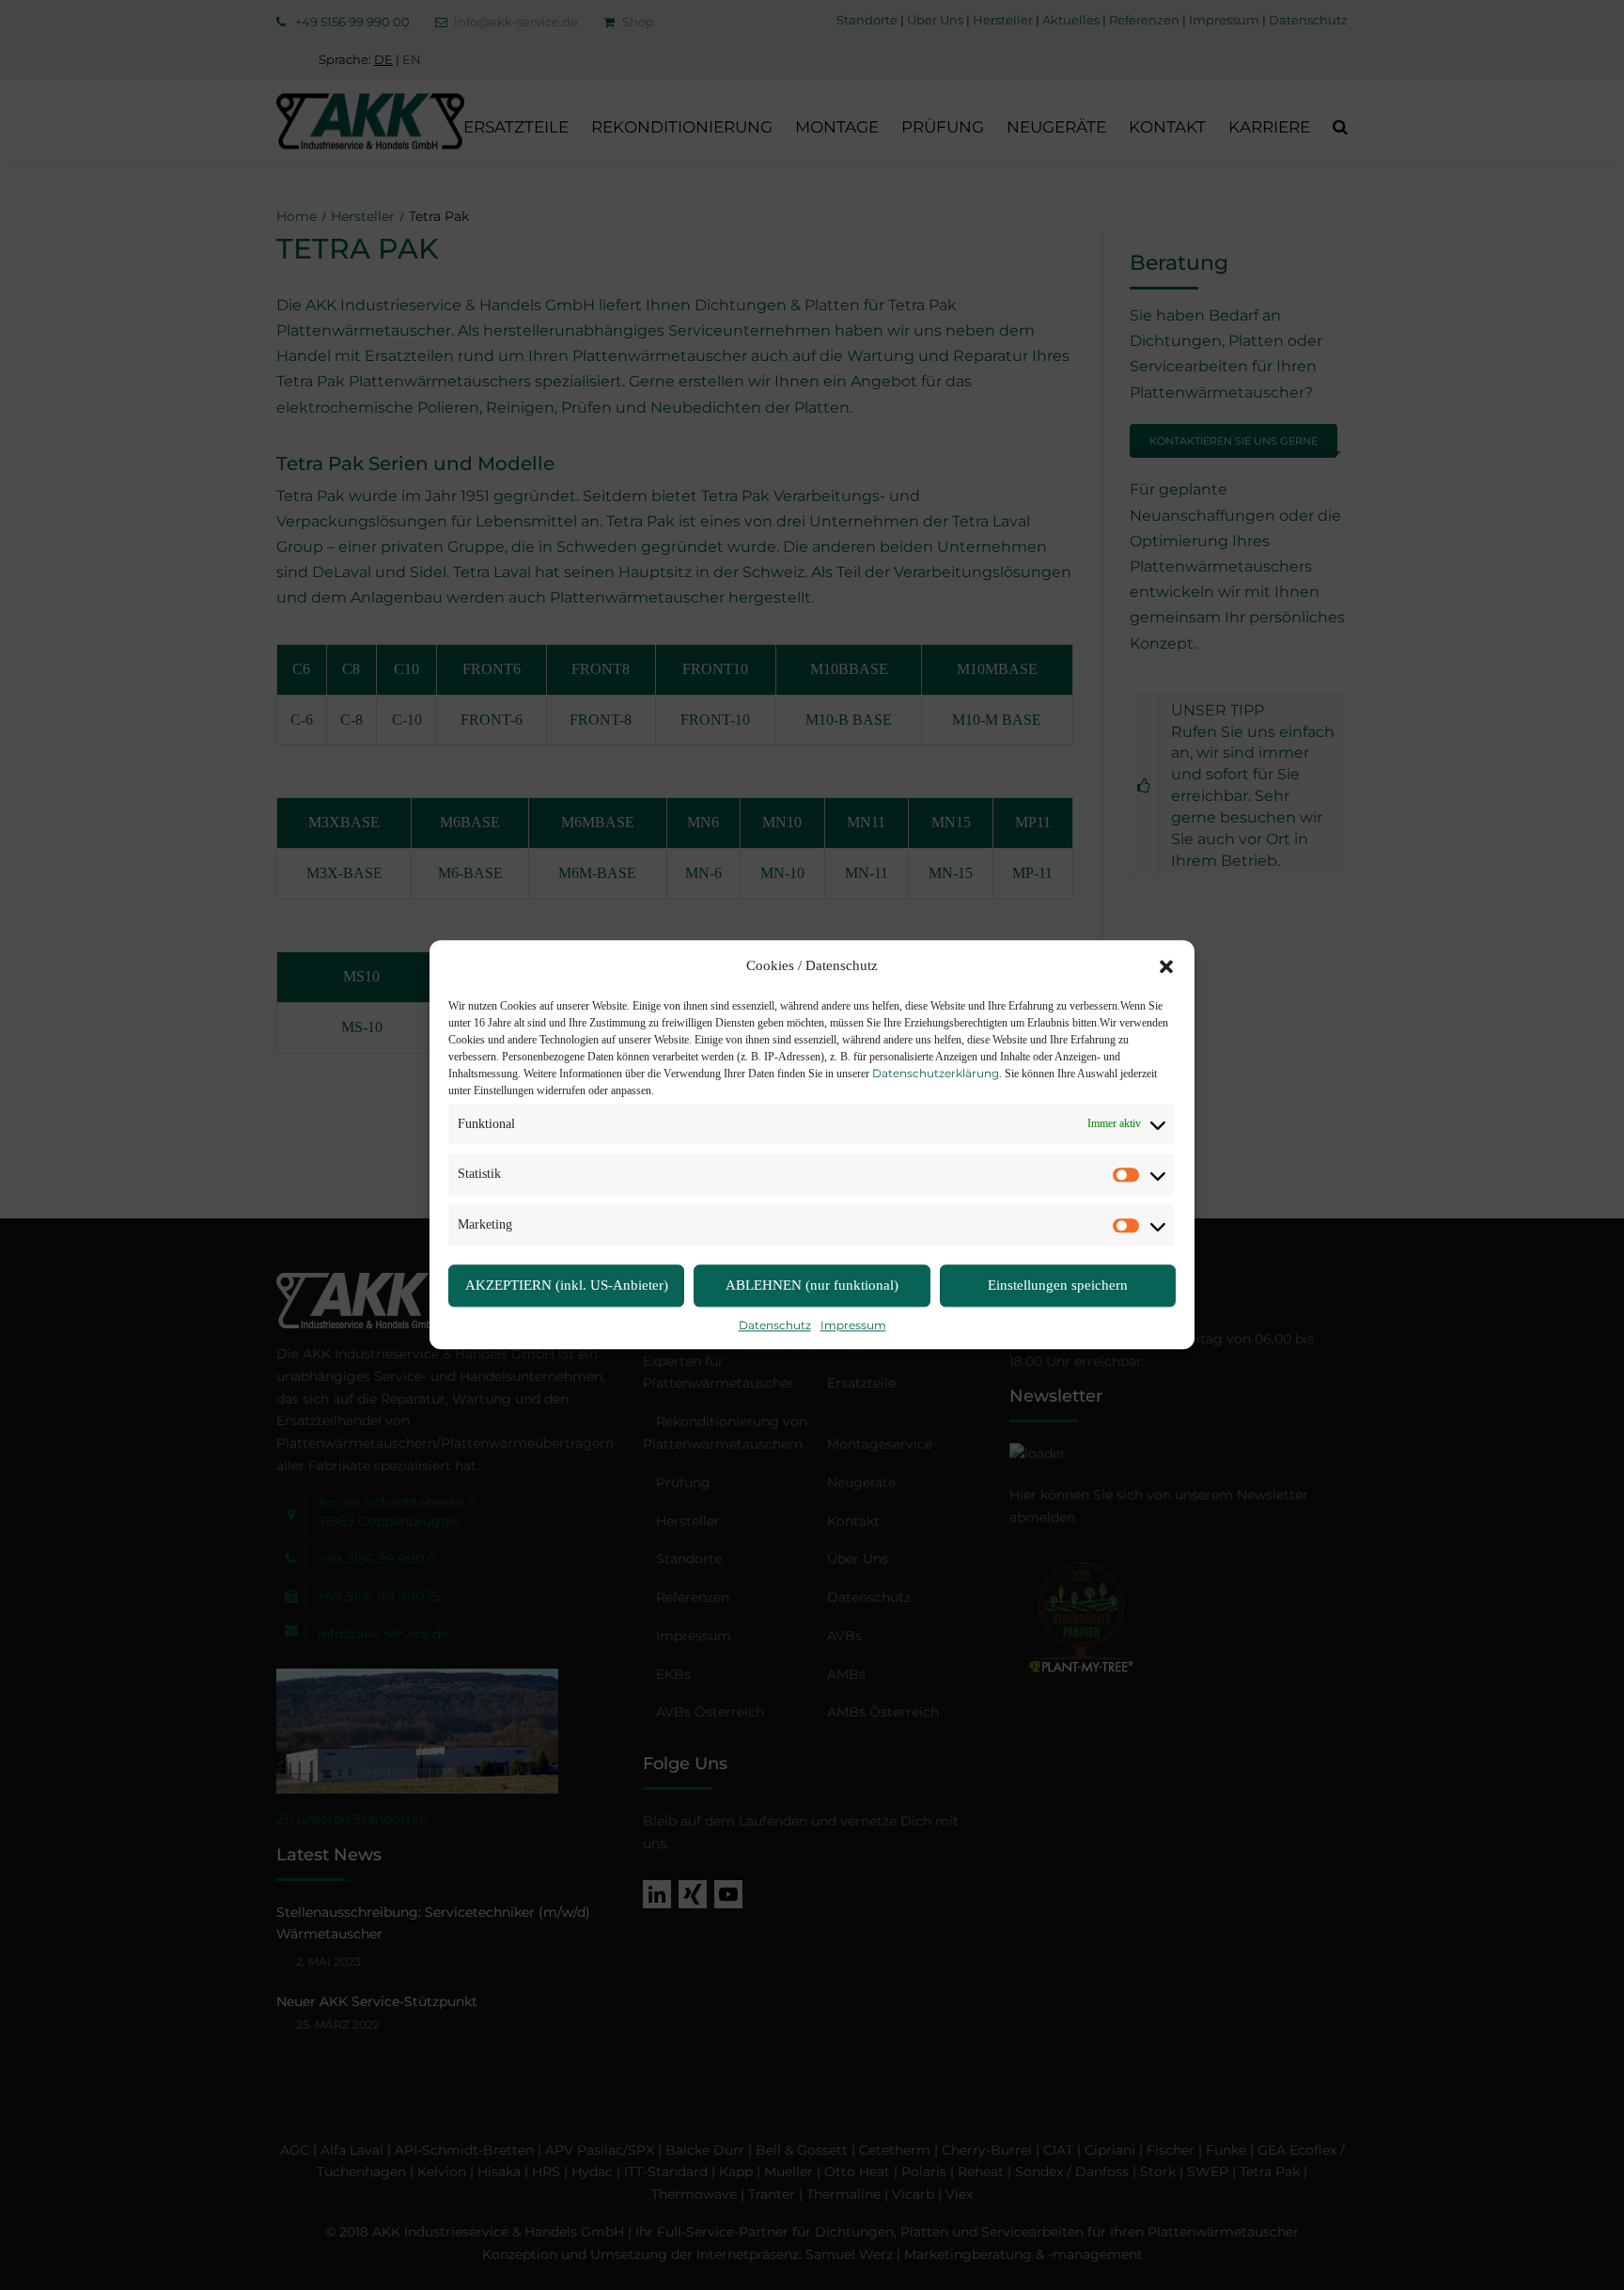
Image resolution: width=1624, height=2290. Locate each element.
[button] (1166, 966)
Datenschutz (775, 1325)
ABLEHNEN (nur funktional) (812, 1286)
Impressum (853, 1325)
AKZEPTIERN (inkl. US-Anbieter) (567, 1286)
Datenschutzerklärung (936, 1073)
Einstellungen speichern (1058, 1286)
